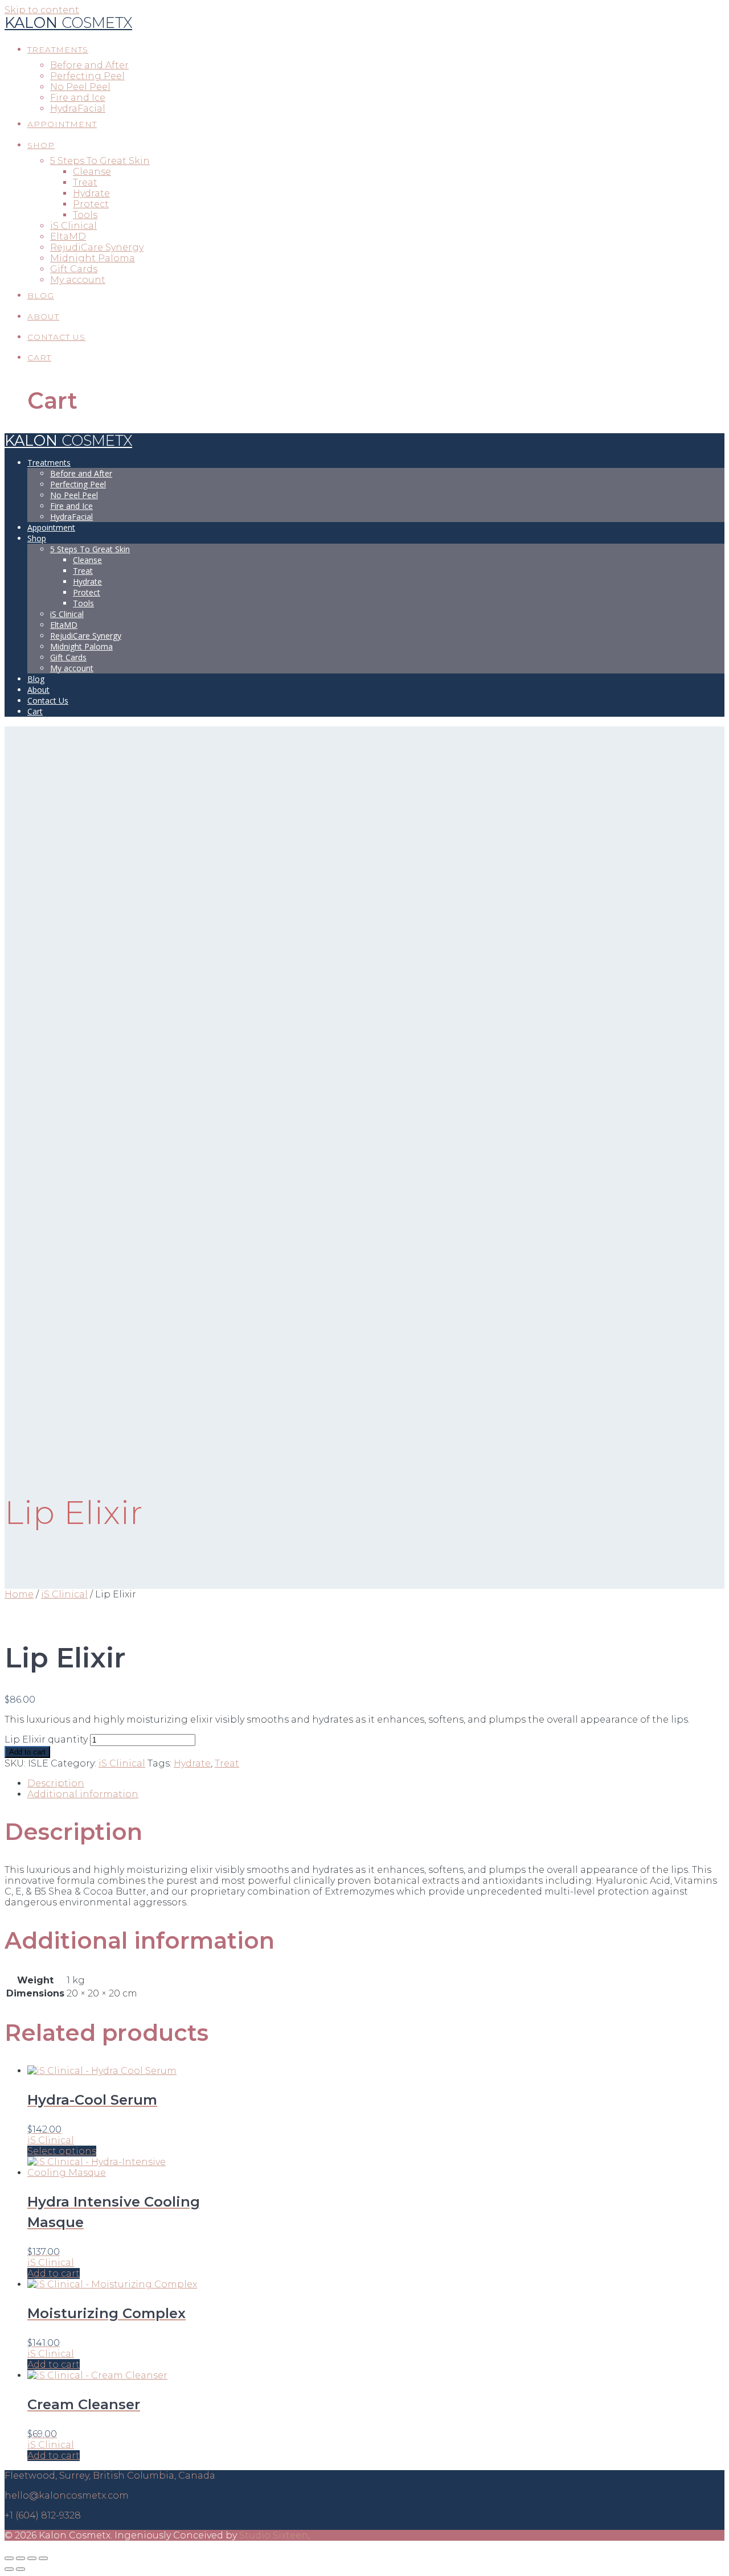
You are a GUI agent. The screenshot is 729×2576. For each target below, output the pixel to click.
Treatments (58, 50)
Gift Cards (74, 269)
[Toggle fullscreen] (32, 2558)
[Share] (21, 2558)
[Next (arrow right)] (21, 2569)
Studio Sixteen (274, 2535)
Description (56, 1783)
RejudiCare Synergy (97, 247)
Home (19, 1594)
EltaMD (68, 237)
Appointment (62, 124)
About (43, 317)
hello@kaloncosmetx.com (67, 2495)
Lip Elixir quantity (46, 1739)
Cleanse (92, 172)
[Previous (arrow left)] (9, 2569)
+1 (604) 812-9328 (43, 2515)
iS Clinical (73, 226)
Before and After (89, 65)
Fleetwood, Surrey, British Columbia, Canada (110, 2476)
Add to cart (27, 1752)
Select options (62, 2151)
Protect (91, 204)
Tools (85, 215)
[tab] (376, 1783)
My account (78, 280)
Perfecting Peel (87, 76)
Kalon (68, 22)
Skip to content (42, 10)
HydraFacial (78, 108)
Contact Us (56, 337)
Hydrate (91, 193)
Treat (85, 182)
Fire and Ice (78, 98)
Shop (41, 145)
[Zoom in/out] (43, 2558)
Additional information (83, 1794)
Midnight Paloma (93, 258)
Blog (41, 295)
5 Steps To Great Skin (100, 161)
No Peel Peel (80, 87)
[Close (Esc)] (9, 2558)
